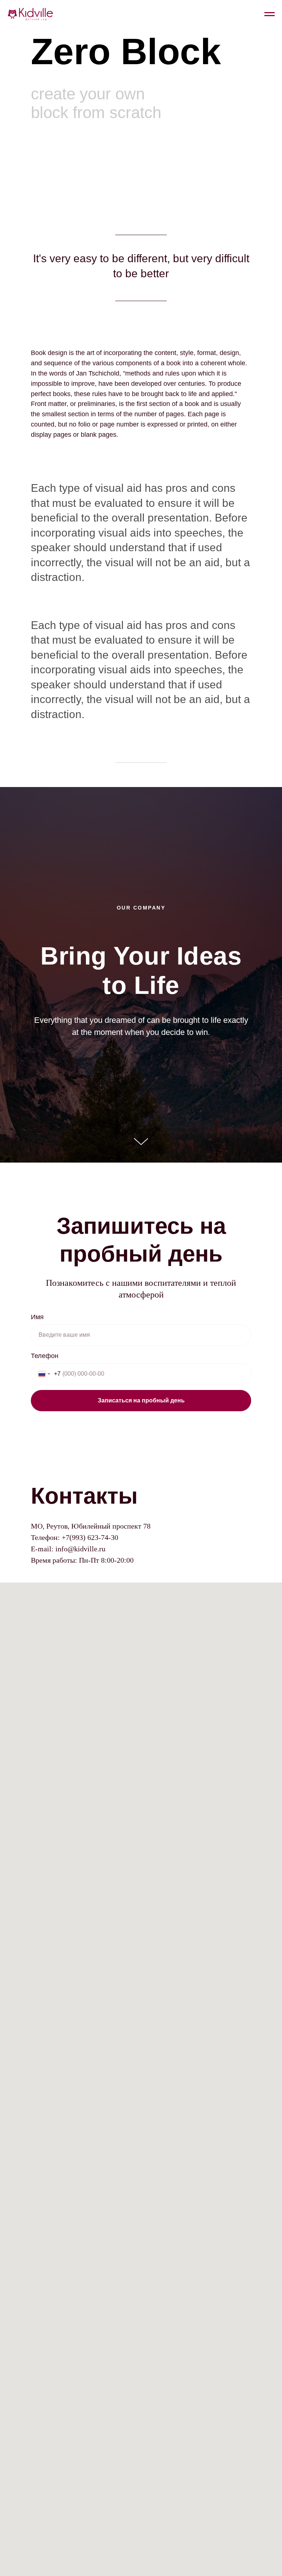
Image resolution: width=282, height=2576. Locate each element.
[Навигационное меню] (270, 14)
